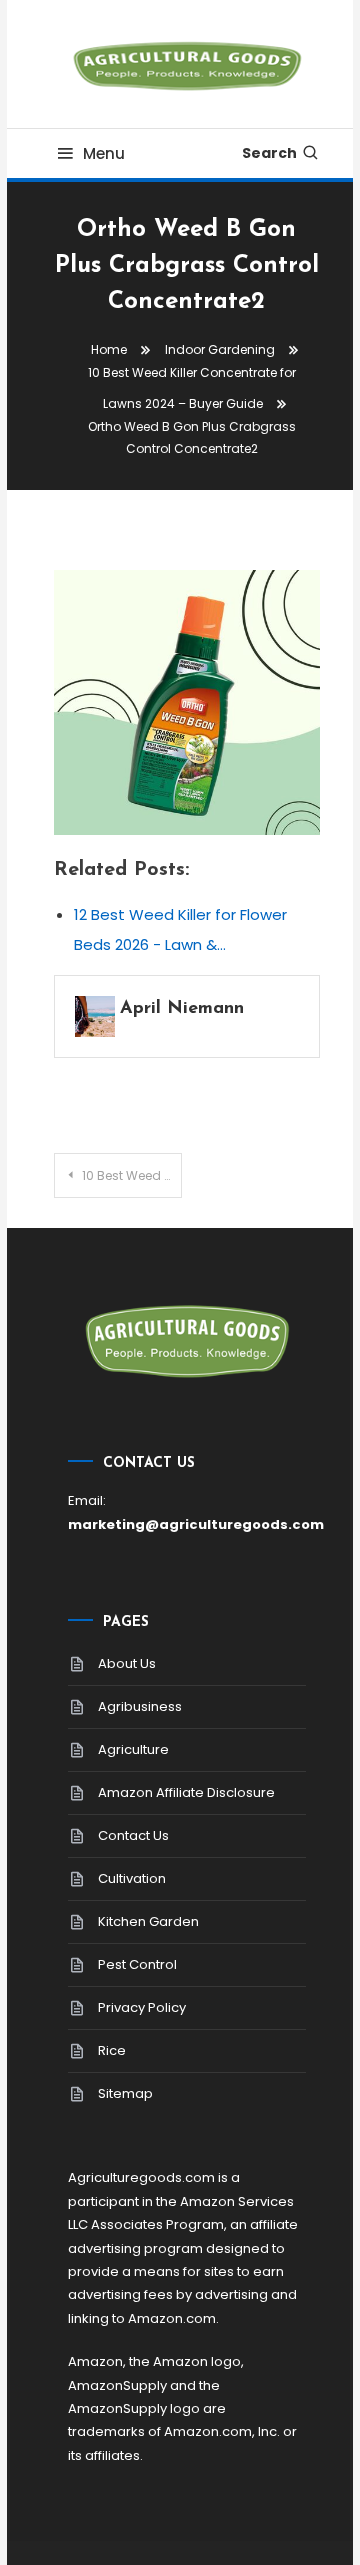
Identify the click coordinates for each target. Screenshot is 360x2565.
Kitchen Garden (148, 1921)
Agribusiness (140, 1706)
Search (269, 153)
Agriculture (133, 1749)
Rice (112, 2050)
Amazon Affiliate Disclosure (186, 1792)
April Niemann (182, 1009)
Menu (104, 153)
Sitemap (125, 2093)
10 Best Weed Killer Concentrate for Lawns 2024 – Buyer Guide (132, 1175)
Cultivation (132, 1878)
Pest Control (137, 1964)
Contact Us (133, 1835)
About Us (127, 1663)
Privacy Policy (142, 2007)
